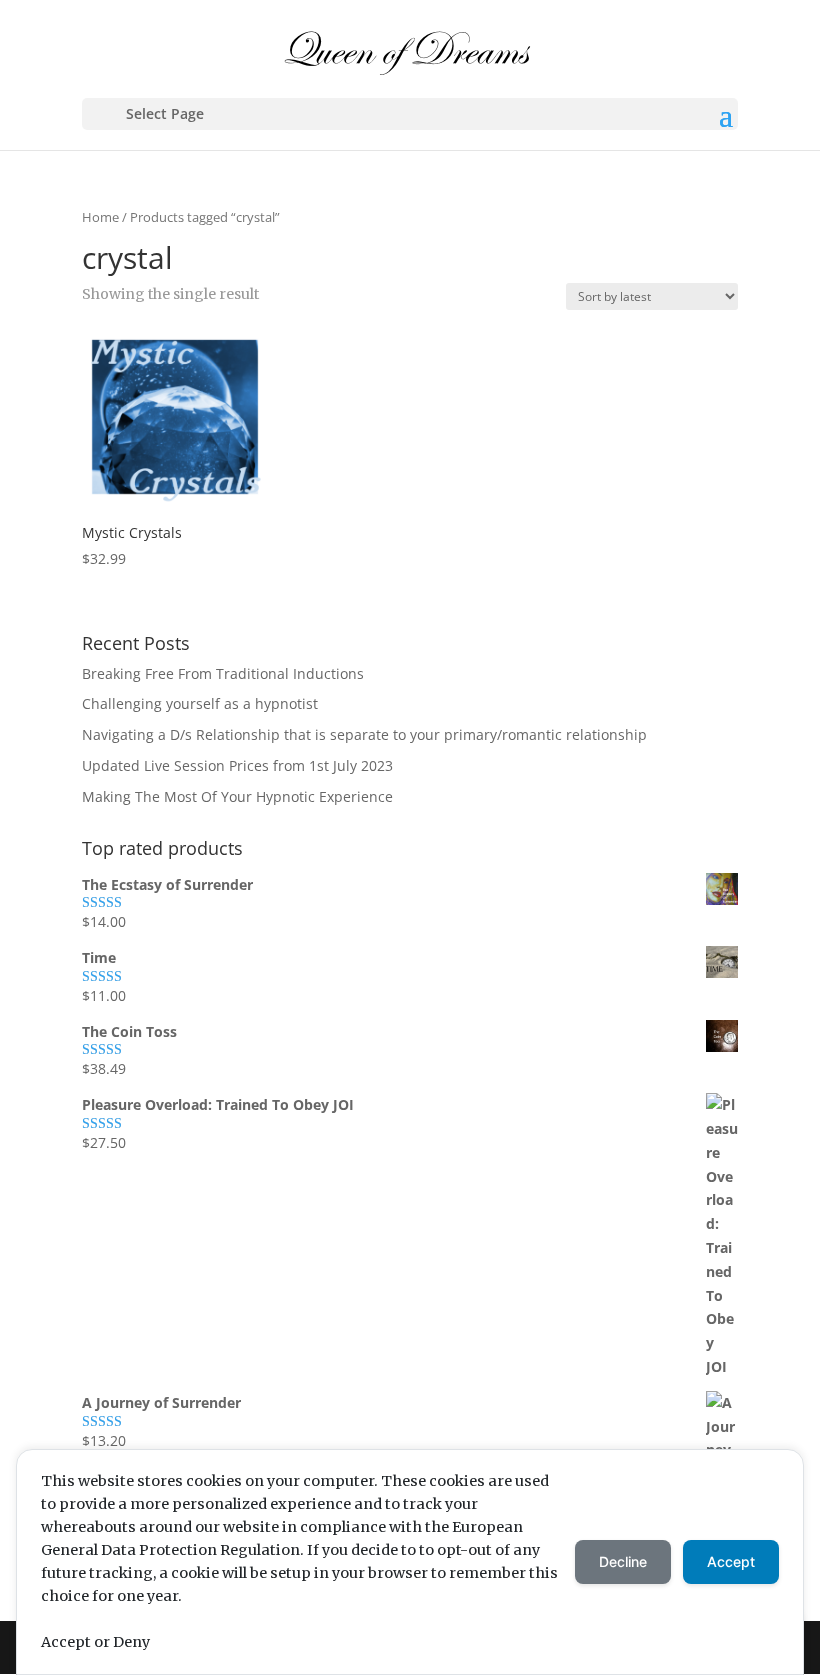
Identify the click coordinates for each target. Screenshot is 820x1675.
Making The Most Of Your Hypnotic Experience (237, 796)
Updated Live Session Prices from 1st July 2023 (237, 765)
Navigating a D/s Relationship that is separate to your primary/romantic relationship (364, 734)
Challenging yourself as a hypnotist (200, 703)
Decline (623, 1561)
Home (100, 217)
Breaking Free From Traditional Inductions (223, 673)
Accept (731, 1561)
